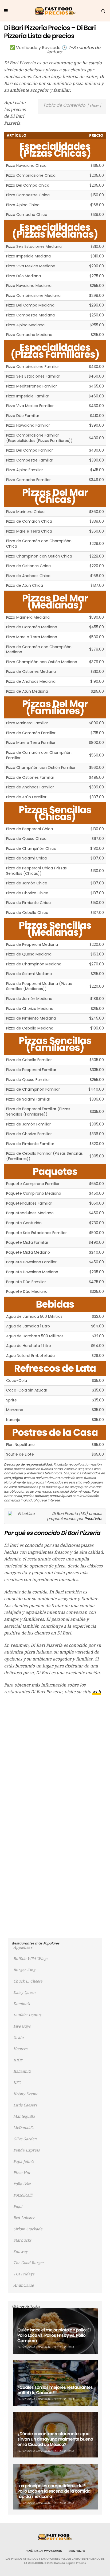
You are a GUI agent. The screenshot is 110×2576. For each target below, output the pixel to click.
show (94, 106)
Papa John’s (24, 2161)
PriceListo (93, 1519)
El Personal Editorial (34, 2347)
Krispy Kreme (26, 2094)
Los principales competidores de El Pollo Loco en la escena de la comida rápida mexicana (54, 2491)
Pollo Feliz (22, 2184)
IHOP (18, 2060)
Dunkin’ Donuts (27, 2015)
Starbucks (22, 2240)
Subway (21, 2252)
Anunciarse (23, 2285)
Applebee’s (23, 1947)
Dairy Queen (24, 1992)
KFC (17, 2083)
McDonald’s (24, 2128)
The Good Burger (29, 2263)
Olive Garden (25, 2139)
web (96, 1692)
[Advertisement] (55, 1756)
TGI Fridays (24, 2274)
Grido (18, 2038)
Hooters (20, 2049)
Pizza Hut (22, 2173)
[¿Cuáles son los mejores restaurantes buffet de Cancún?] (56, 2383)
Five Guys (22, 2026)
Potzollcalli (23, 2195)
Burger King (24, 1970)
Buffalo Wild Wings (31, 1959)
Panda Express (26, 2150)
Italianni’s (22, 2071)
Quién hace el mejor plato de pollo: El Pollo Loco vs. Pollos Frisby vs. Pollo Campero (54, 2335)
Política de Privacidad (44, 2551)
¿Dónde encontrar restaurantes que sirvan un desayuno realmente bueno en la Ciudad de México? (55, 2439)
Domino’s (21, 2004)
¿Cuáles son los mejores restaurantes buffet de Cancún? (55, 2390)
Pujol (18, 2206)
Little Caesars (25, 2105)
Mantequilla (24, 2116)
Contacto (77, 2551)
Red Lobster (24, 2218)
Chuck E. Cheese (28, 1981)
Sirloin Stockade (28, 2229)
